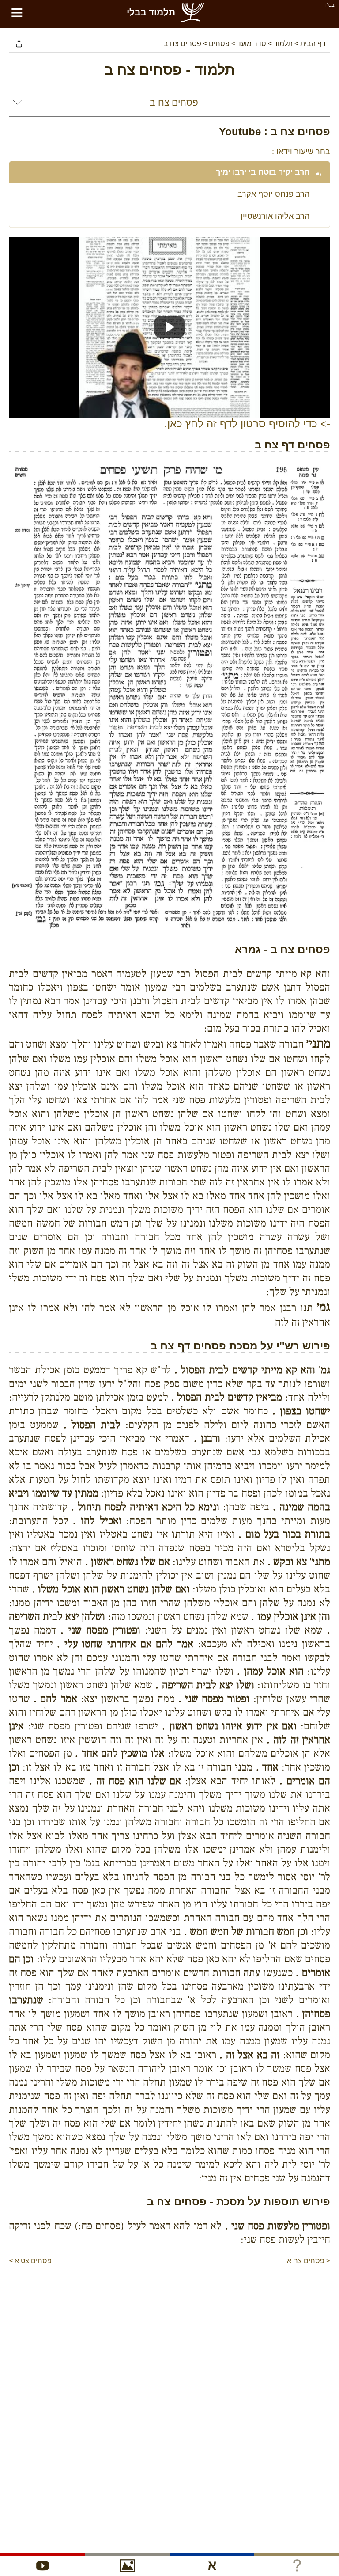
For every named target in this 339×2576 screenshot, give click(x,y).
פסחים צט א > (30, 2261)
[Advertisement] (169, 2293)
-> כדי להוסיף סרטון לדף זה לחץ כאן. (247, 424)
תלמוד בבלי (151, 12)
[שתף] (19, 44)
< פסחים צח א (309, 2261)
